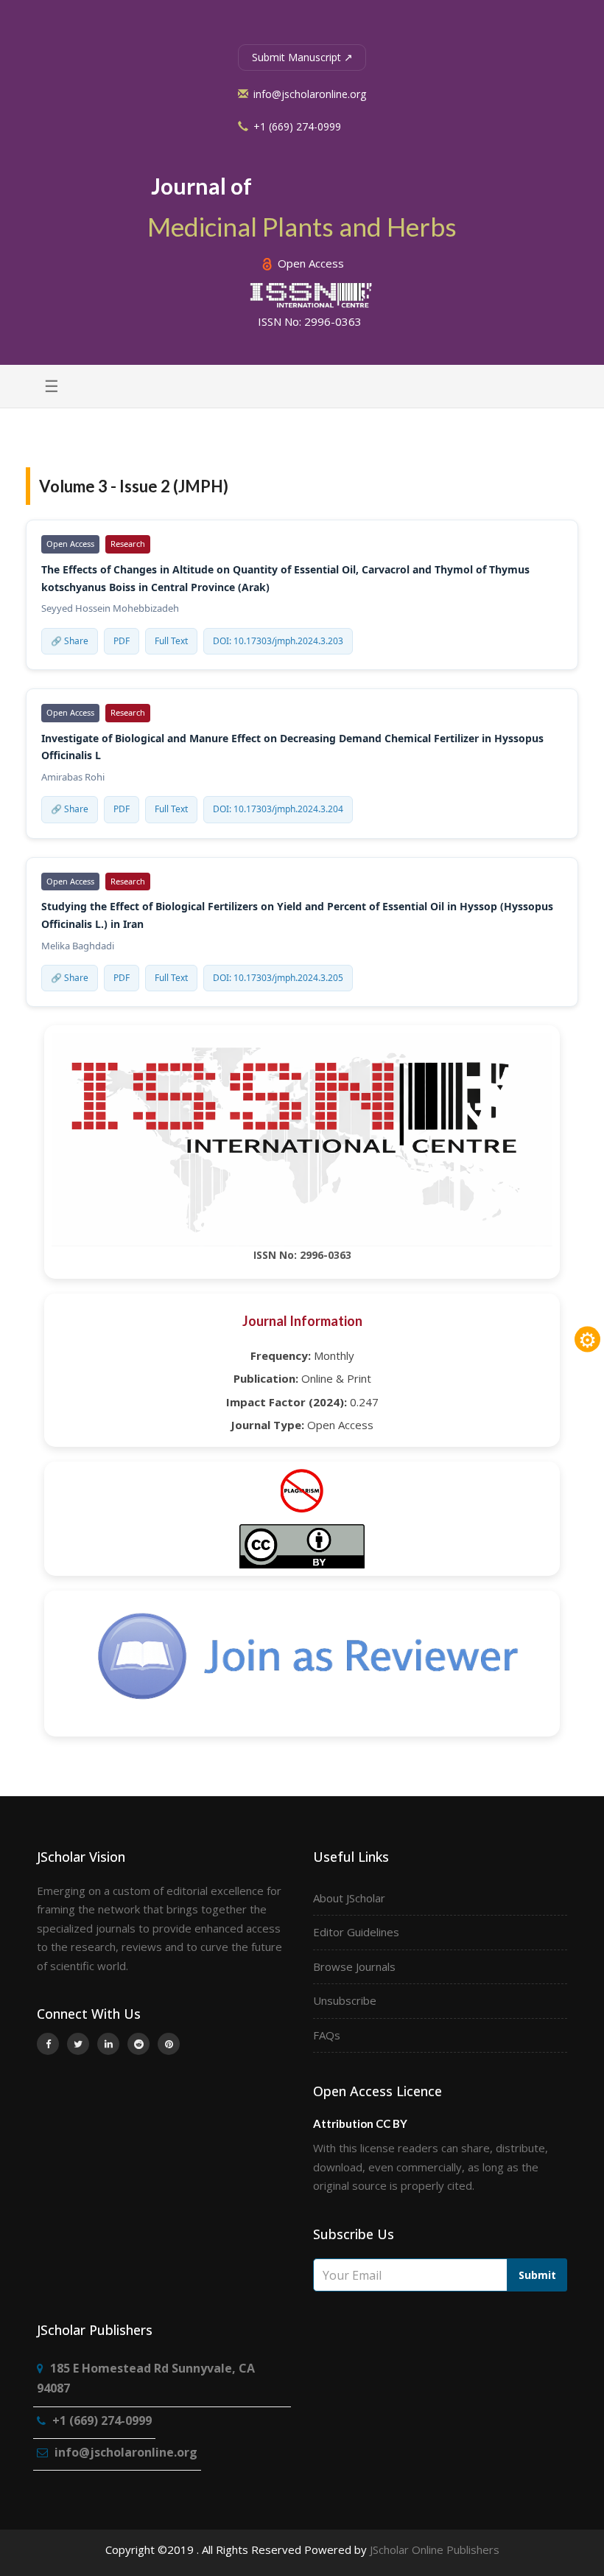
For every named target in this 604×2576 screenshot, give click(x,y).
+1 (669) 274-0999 (296, 126)
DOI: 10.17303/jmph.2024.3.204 (278, 809)
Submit (537, 2275)
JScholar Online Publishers (435, 2549)
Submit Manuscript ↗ (302, 57)
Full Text (171, 641)
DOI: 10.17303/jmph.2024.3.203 (278, 641)
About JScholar (349, 1898)
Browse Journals (354, 1966)
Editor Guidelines (356, 1932)
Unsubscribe (345, 2000)
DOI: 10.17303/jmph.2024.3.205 (278, 978)
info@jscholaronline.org (308, 94)
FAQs (327, 2035)
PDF (122, 641)
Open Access (309, 263)
